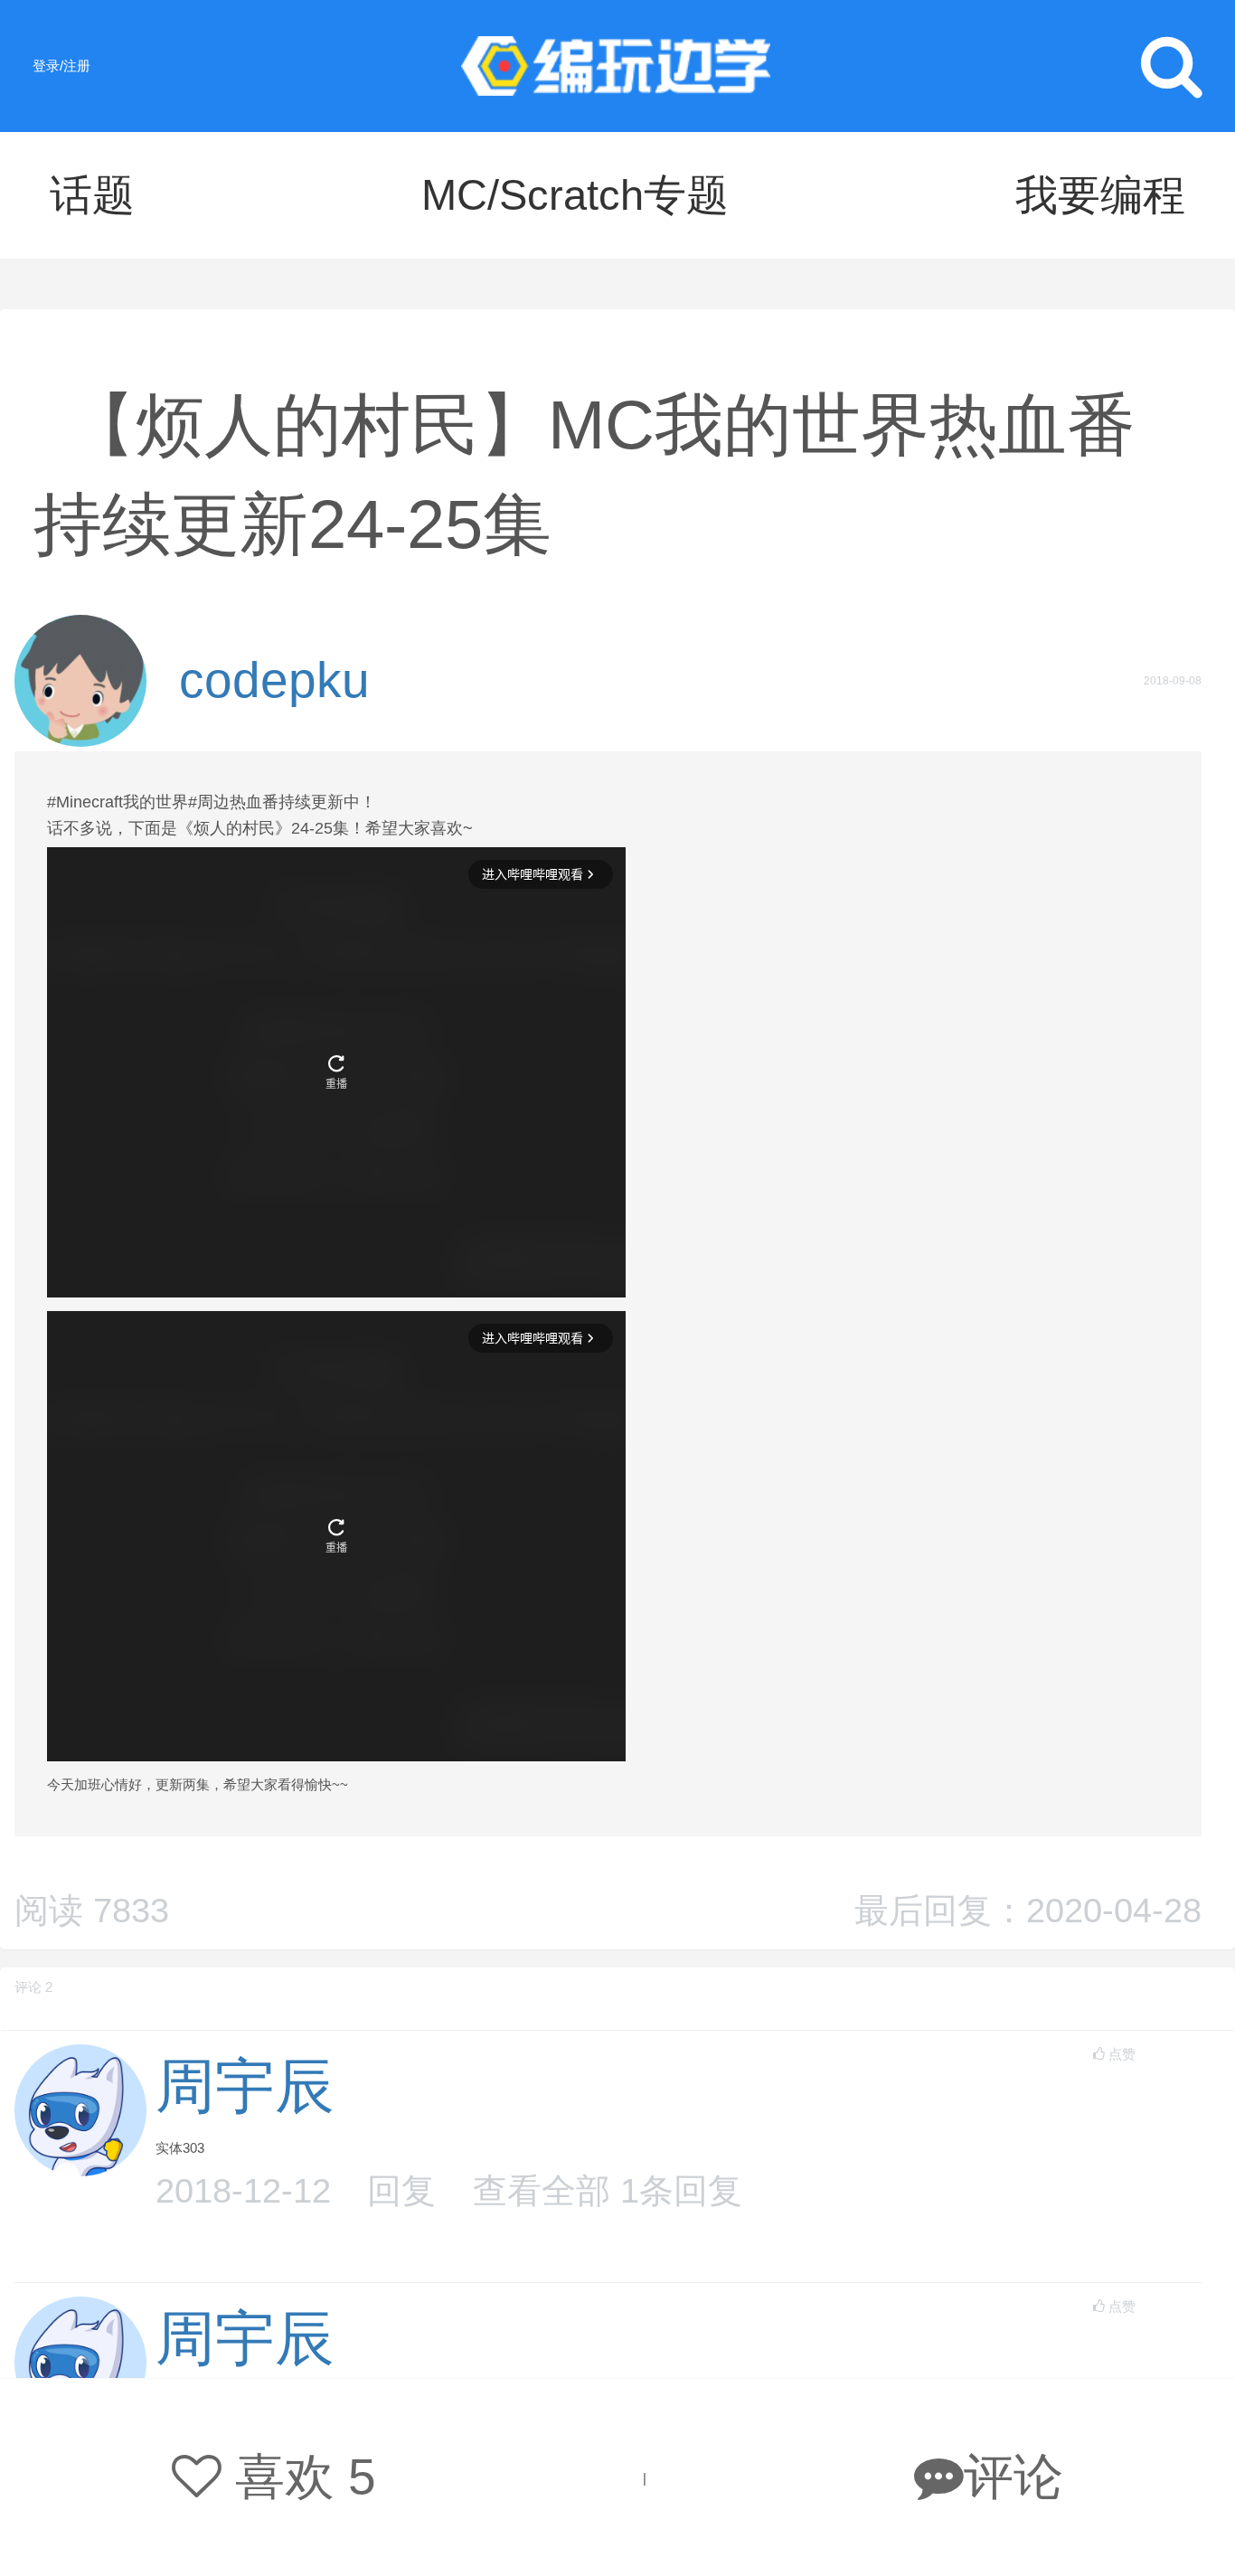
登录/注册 (61, 66)
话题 (92, 195)
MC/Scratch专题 (575, 195)
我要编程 (1100, 195)
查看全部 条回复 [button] (608, 2190)
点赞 (1122, 2054)
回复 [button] (401, 2190)
